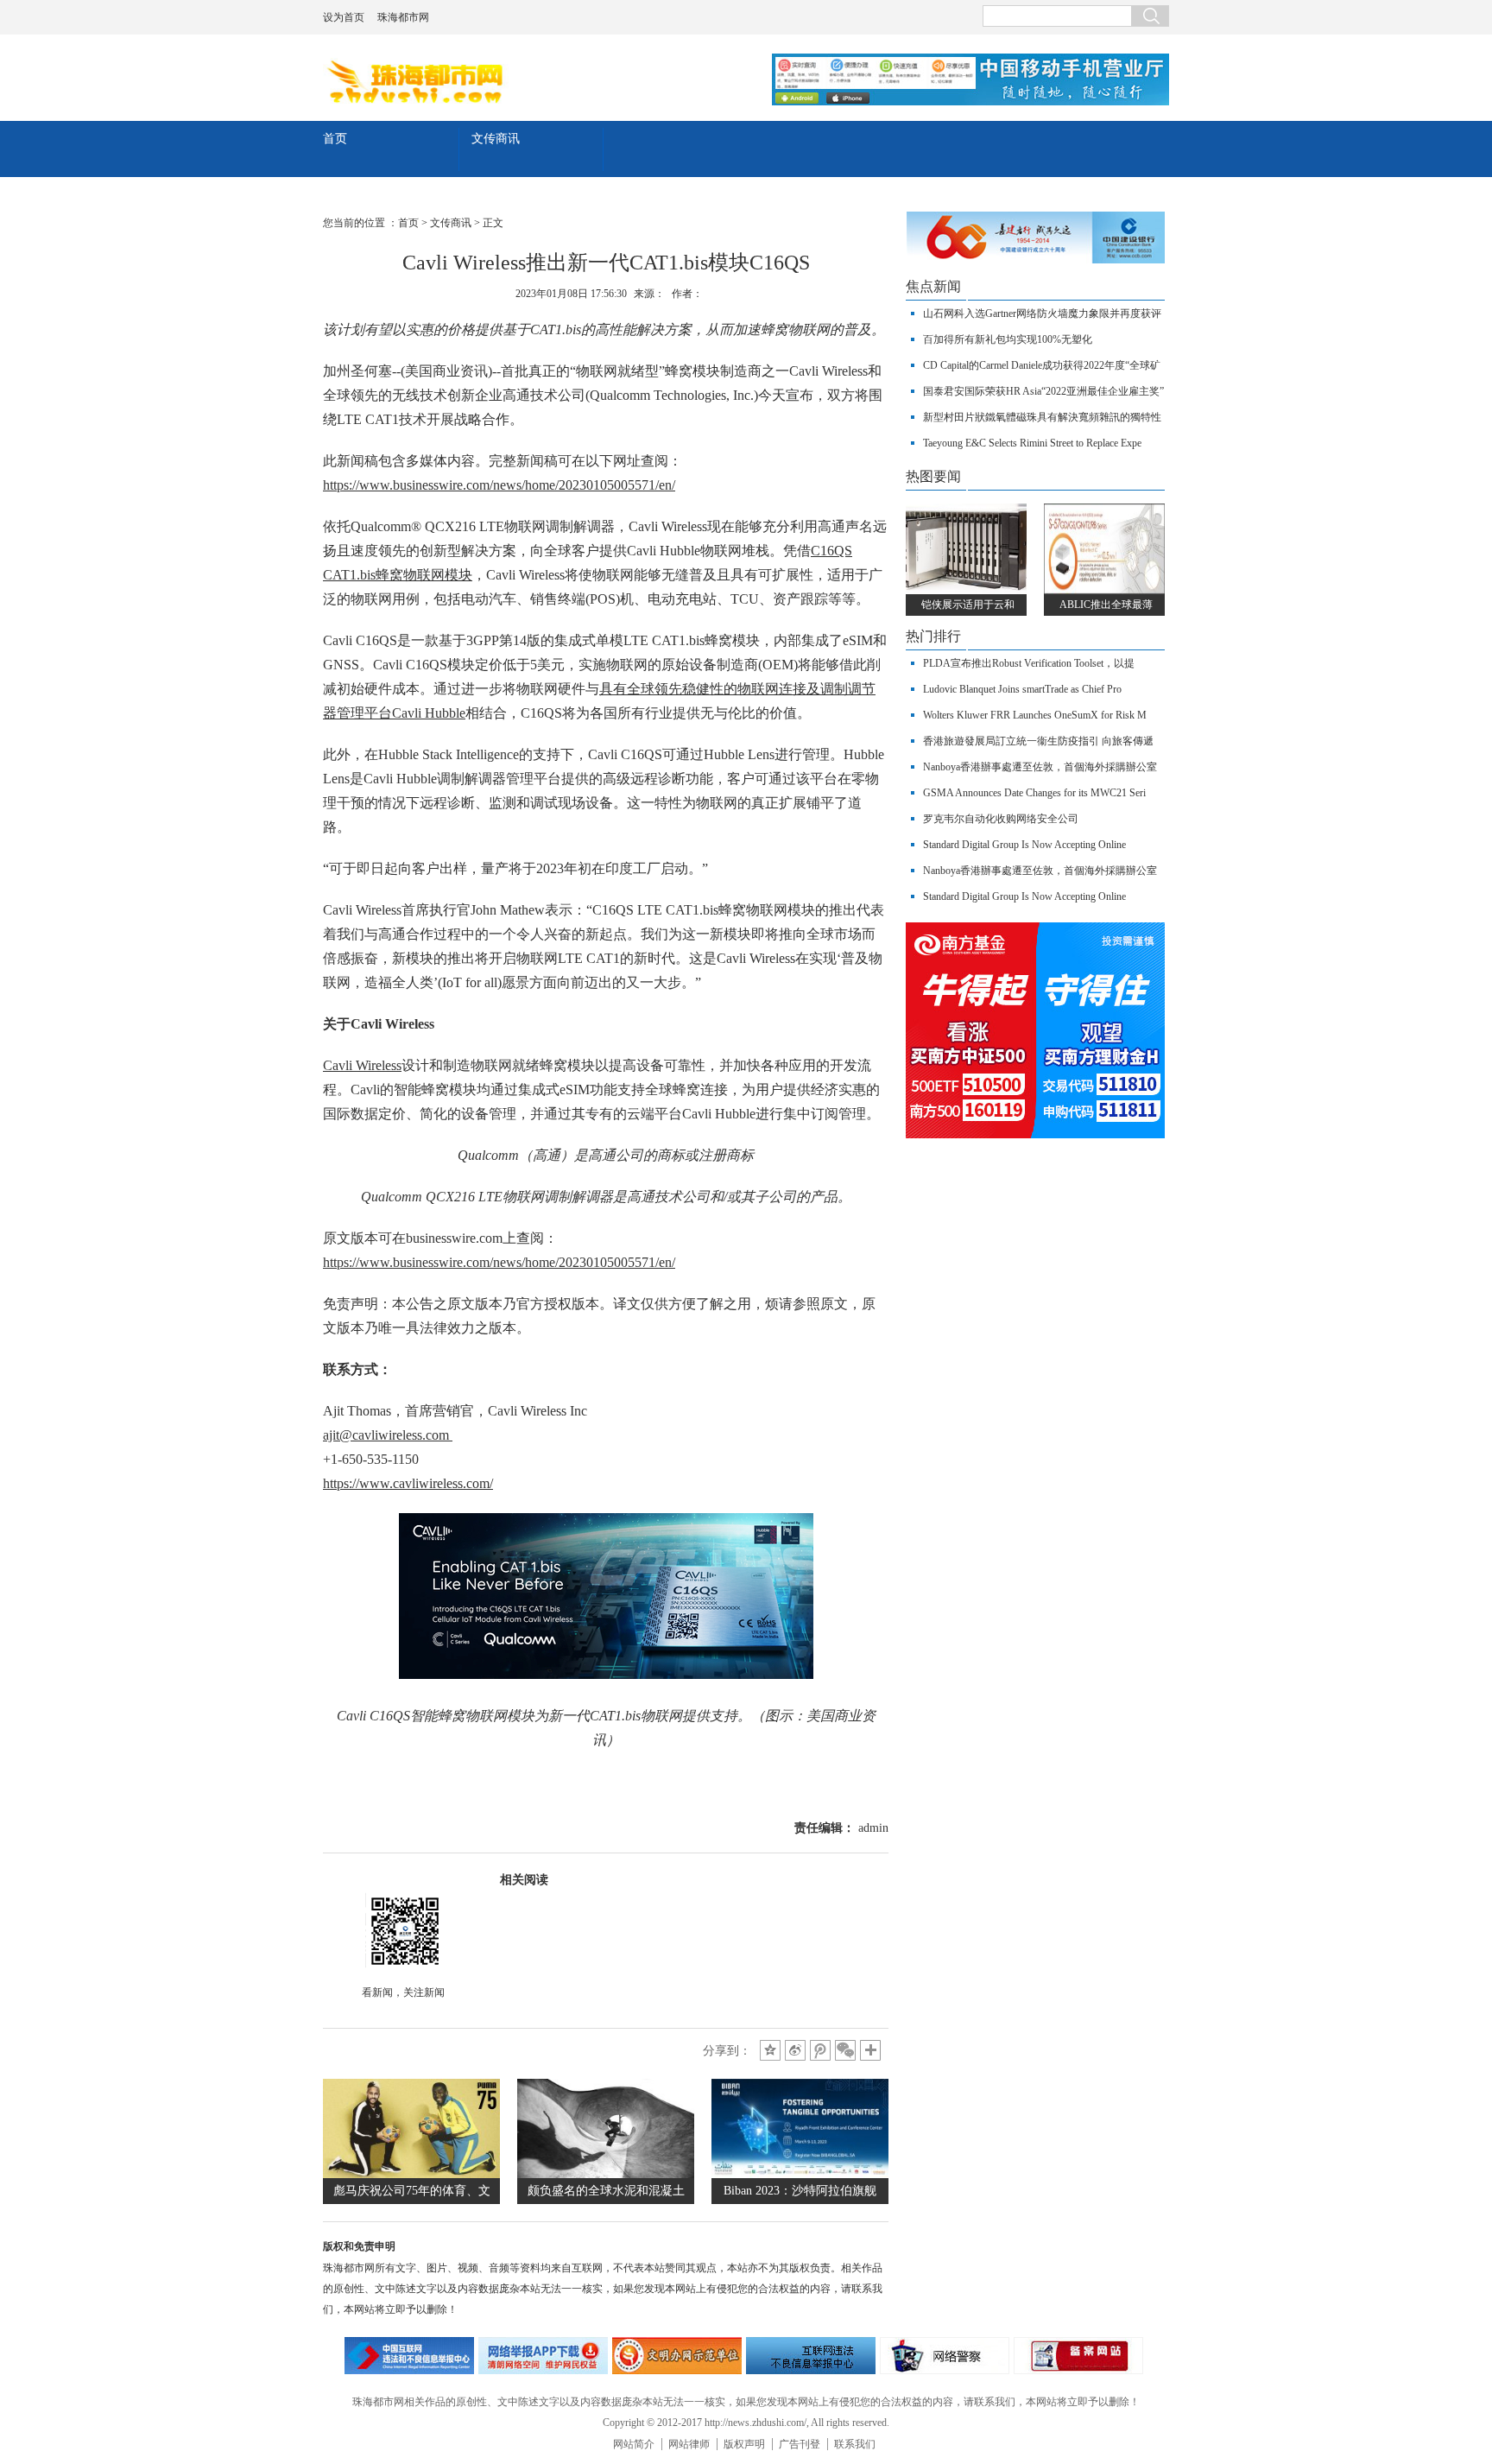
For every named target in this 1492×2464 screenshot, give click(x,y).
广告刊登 (800, 2444)
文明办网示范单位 (677, 2356)
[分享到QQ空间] (770, 2050)
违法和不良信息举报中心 (409, 2356)
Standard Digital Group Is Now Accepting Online (1024, 845)
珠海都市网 (403, 17)
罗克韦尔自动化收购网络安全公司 (1001, 819)
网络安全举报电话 (543, 2356)
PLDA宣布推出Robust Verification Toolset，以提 (1029, 663)
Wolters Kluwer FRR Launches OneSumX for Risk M (1035, 715)
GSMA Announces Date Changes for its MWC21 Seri (1034, 793)
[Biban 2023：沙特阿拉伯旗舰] (800, 2174)
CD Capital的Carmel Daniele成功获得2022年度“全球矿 (1042, 365)
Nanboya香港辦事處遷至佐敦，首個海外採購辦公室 (1040, 767)
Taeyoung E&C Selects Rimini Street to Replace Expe (1032, 443)
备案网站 (1078, 2356)
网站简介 (634, 2444)
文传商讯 (496, 139)
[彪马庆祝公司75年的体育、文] (411, 2174)
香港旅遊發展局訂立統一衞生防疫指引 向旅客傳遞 (1038, 741)
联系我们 (855, 2444)
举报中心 (811, 2356)
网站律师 (689, 2444)
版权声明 (744, 2444)
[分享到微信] (845, 2050)
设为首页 (344, 17)
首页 (335, 139)
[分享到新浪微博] (795, 2050)
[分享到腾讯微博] (820, 2050)
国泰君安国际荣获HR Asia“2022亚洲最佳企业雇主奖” (1043, 391)
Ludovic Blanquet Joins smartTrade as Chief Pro (1022, 689)
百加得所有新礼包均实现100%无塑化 (1008, 339)
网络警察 (945, 2356)
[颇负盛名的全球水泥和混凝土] (606, 2174)
